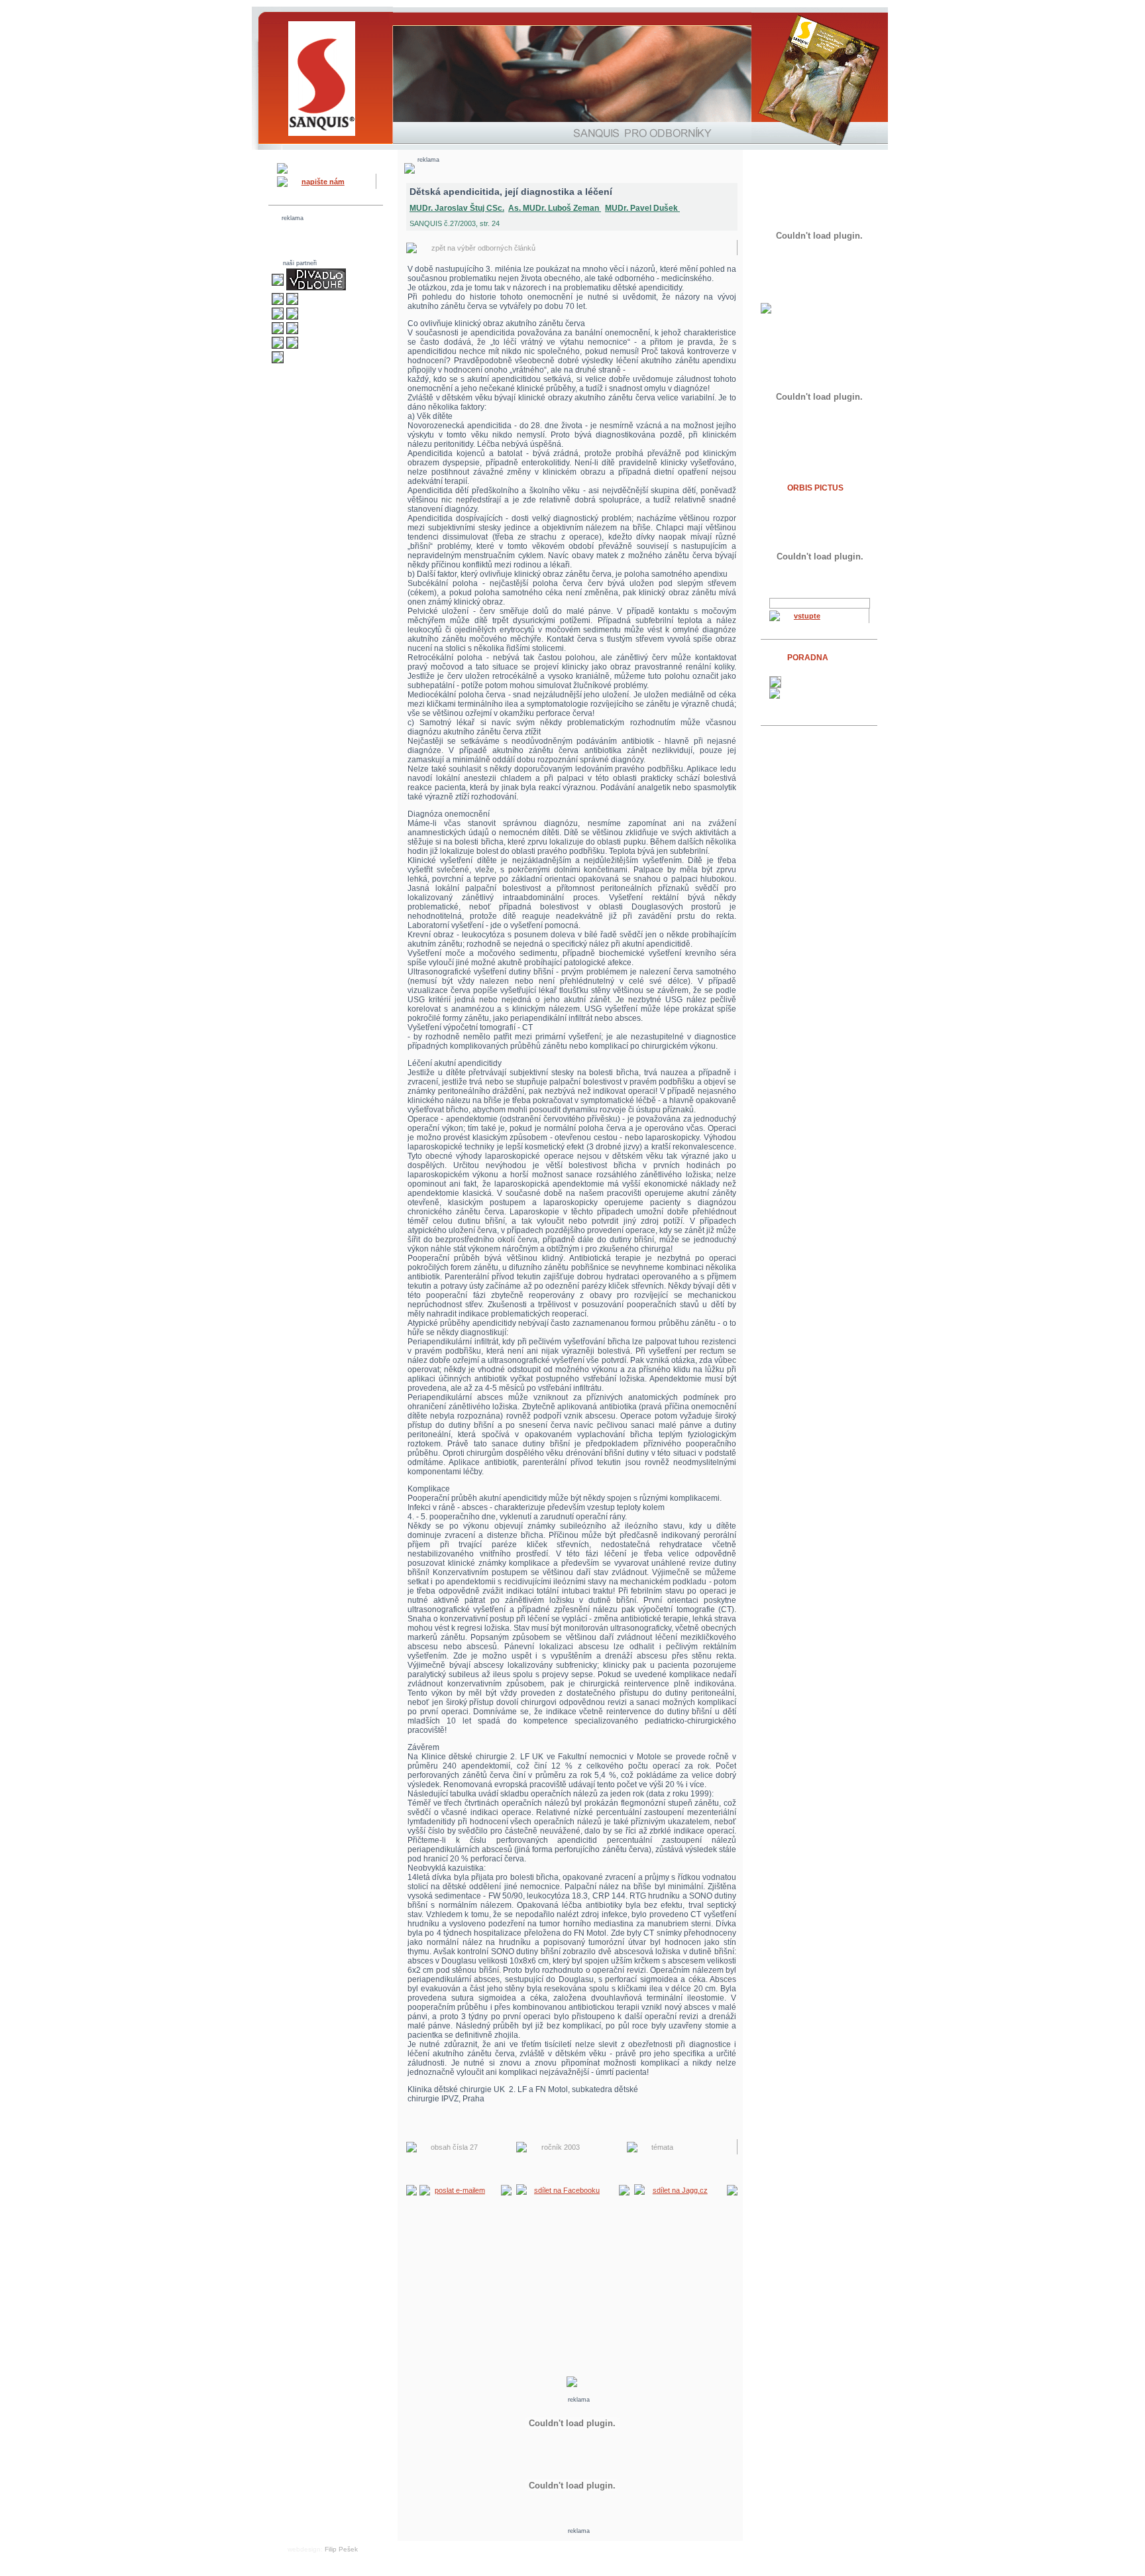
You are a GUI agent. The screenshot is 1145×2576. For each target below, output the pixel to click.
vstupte (807, 616)
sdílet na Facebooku (567, 2190)
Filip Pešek (341, 2549)
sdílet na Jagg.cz (680, 2190)
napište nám (323, 182)
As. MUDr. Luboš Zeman (555, 208)
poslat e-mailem (460, 2190)
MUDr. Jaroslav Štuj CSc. (457, 208)
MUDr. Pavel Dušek (642, 208)
